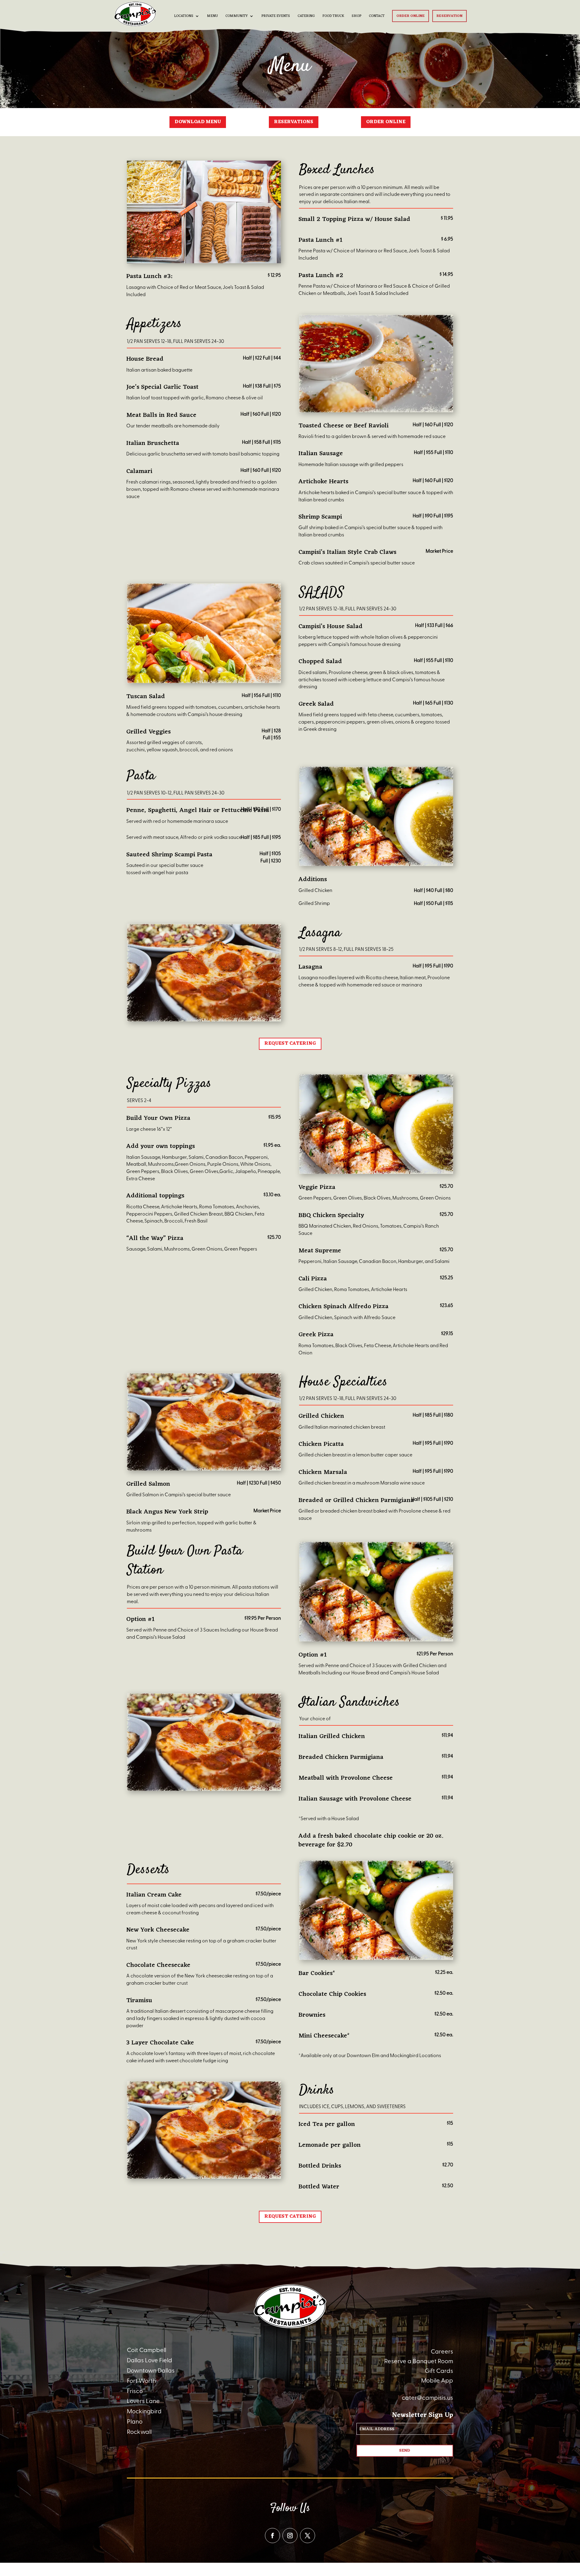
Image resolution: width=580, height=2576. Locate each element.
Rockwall (139, 2432)
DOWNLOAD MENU (198, 122)
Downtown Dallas (151, 2371)
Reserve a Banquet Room (419, 2361)
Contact (377, 17)
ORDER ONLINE (386, 122)
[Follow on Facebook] (272, 2536)
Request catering (290, 1044)
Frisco (135, 2391)
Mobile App (437, 2381)
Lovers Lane (143, 2401)
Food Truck (333, 17)
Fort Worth (141, 2381)
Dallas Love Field (150, 2360)
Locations (184, 17)
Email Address (378, 2429)
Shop (356, 17)
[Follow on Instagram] (290, 2536)
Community (237, 17)
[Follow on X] (308, 2536)
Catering (306, 17)
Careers (442, 2352)
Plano (135, 2422)
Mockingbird (144, 2411)
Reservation (449, 16)
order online (411, 16)
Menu (212, 17)
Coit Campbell (147, 2350)
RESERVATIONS (294, 122)
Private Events (276, 17)
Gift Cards (439, 2371)
